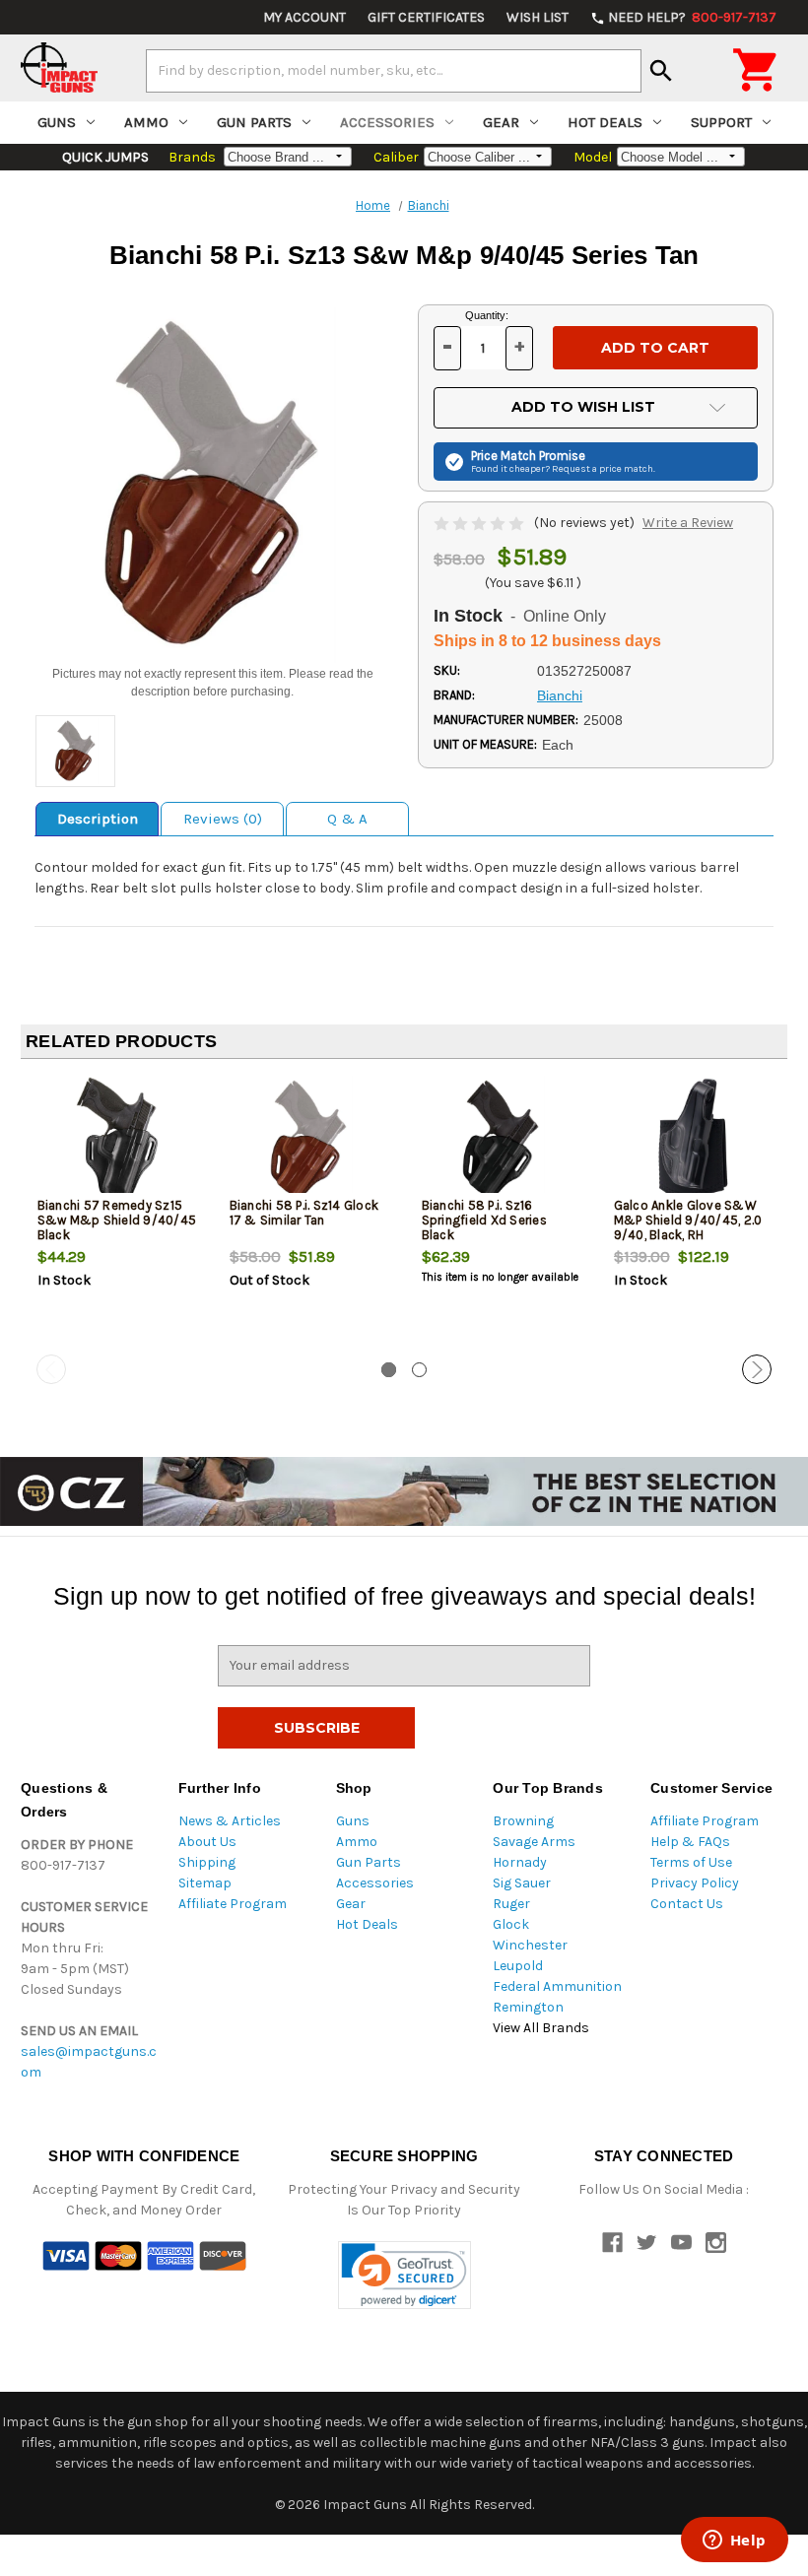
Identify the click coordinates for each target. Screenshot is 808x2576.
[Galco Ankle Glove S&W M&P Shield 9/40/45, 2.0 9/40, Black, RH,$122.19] (694, 1139)
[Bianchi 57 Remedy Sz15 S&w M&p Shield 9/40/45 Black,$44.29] (117, 1139)
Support (721, 122)
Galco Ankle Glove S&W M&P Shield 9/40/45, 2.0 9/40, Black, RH (688, 1220)
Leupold (518, 1966)
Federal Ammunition (557, 1986)
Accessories (387, 122)
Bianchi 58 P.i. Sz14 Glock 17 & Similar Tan (304, 1213)
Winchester (530, 1945)
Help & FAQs (690, 1842)
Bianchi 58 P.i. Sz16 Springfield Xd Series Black (484, 1220)
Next (757, 1369)
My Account (304, 17)
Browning (523, 1821)
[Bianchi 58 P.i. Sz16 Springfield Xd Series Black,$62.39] (502, 1139)
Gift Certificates (426, 17)
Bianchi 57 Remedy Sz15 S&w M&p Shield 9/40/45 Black (117, 1220)
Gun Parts (254, 122)
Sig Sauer (522, 1883)
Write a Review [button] (688, 523)
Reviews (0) (223, 819)
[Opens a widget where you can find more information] (734, 2542)
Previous (51, 1369)
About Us (207, 1842)
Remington (528, 2007)
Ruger (511, 1904)
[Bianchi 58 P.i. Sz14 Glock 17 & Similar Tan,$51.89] (309, 1139)
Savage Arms (534, 1842)
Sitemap (205, 1883)
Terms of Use (691, 1862)
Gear (501, 122)
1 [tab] (389, 1370)
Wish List (538, 17)
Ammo (146, 122)
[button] (404, 2275)
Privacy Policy (695, 1883)
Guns (57, 122)
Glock (511, 1924)
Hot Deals (605, 122)
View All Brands (541, 2028)
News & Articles (230, 1821)
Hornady (520, 1862)
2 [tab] (419, 1370)
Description (98, 819)
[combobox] (394, 71)
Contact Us (687, 1904)
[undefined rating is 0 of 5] (480, 523)
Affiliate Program (233, 1904)
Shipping (207, 1862)
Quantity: (487, 315)
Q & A (347, 819)
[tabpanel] (117, 1215)
